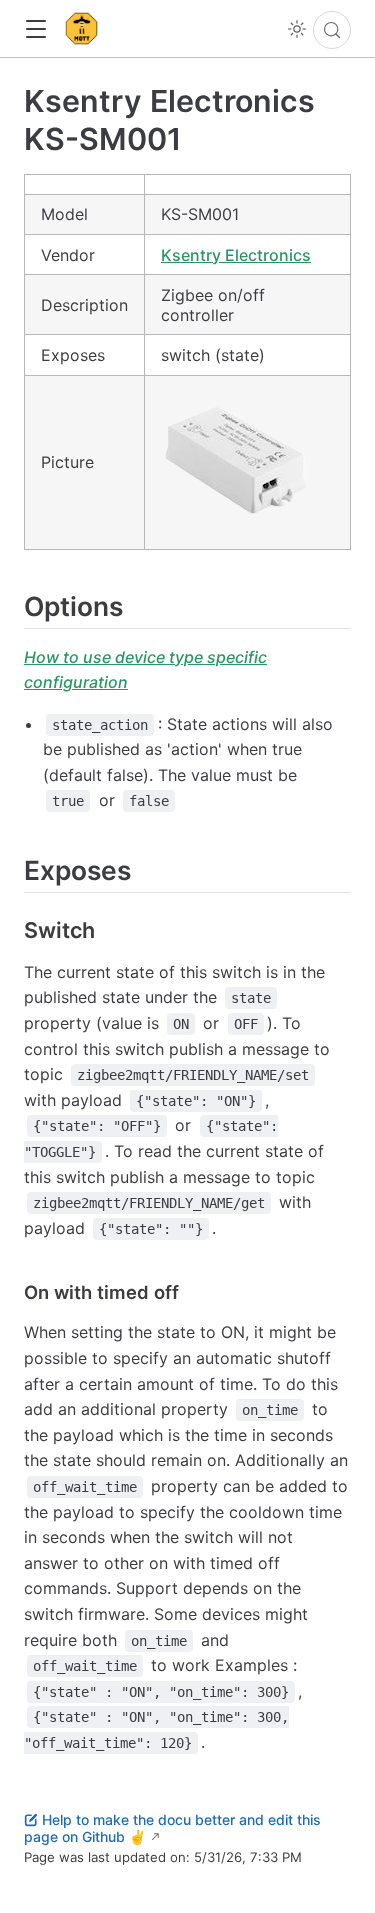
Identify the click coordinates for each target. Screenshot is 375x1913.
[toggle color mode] (297, 29)
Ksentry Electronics (236, 255)
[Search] (332, 30)
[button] (35, 29)
